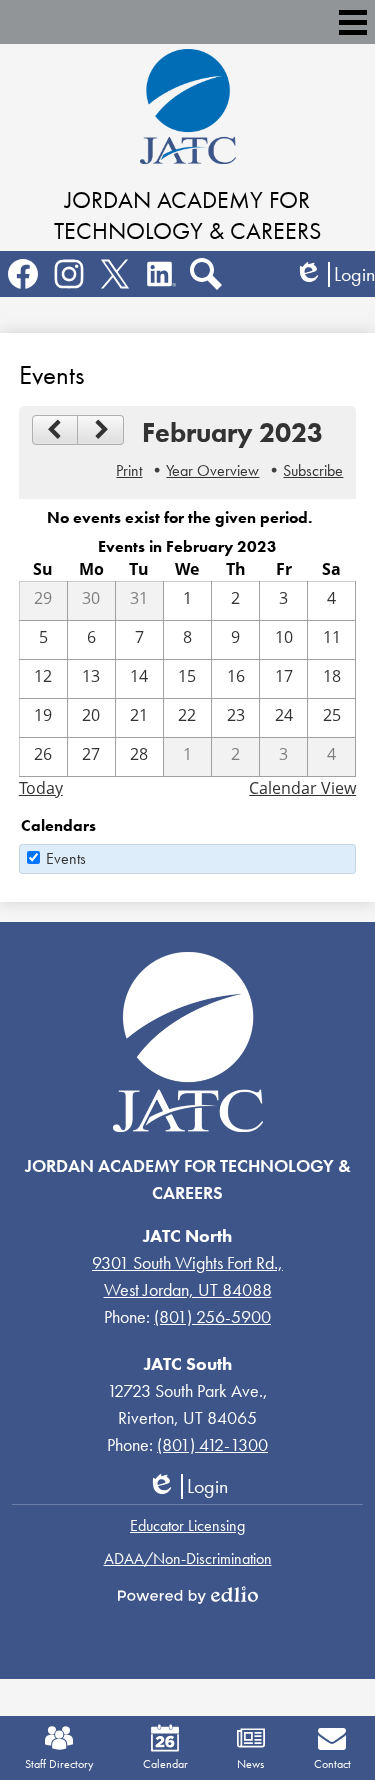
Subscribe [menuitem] (313, 470)
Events (66, 858)
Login (334, 274)
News (250, 1764)
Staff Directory (59, 1764)
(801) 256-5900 (212, 1316)
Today (41, 788)
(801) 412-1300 (212, 1444)
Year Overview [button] (212, 470)
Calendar (165, 1764)
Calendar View (302, 788)
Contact (332, 1764)
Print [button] (129, 470)
